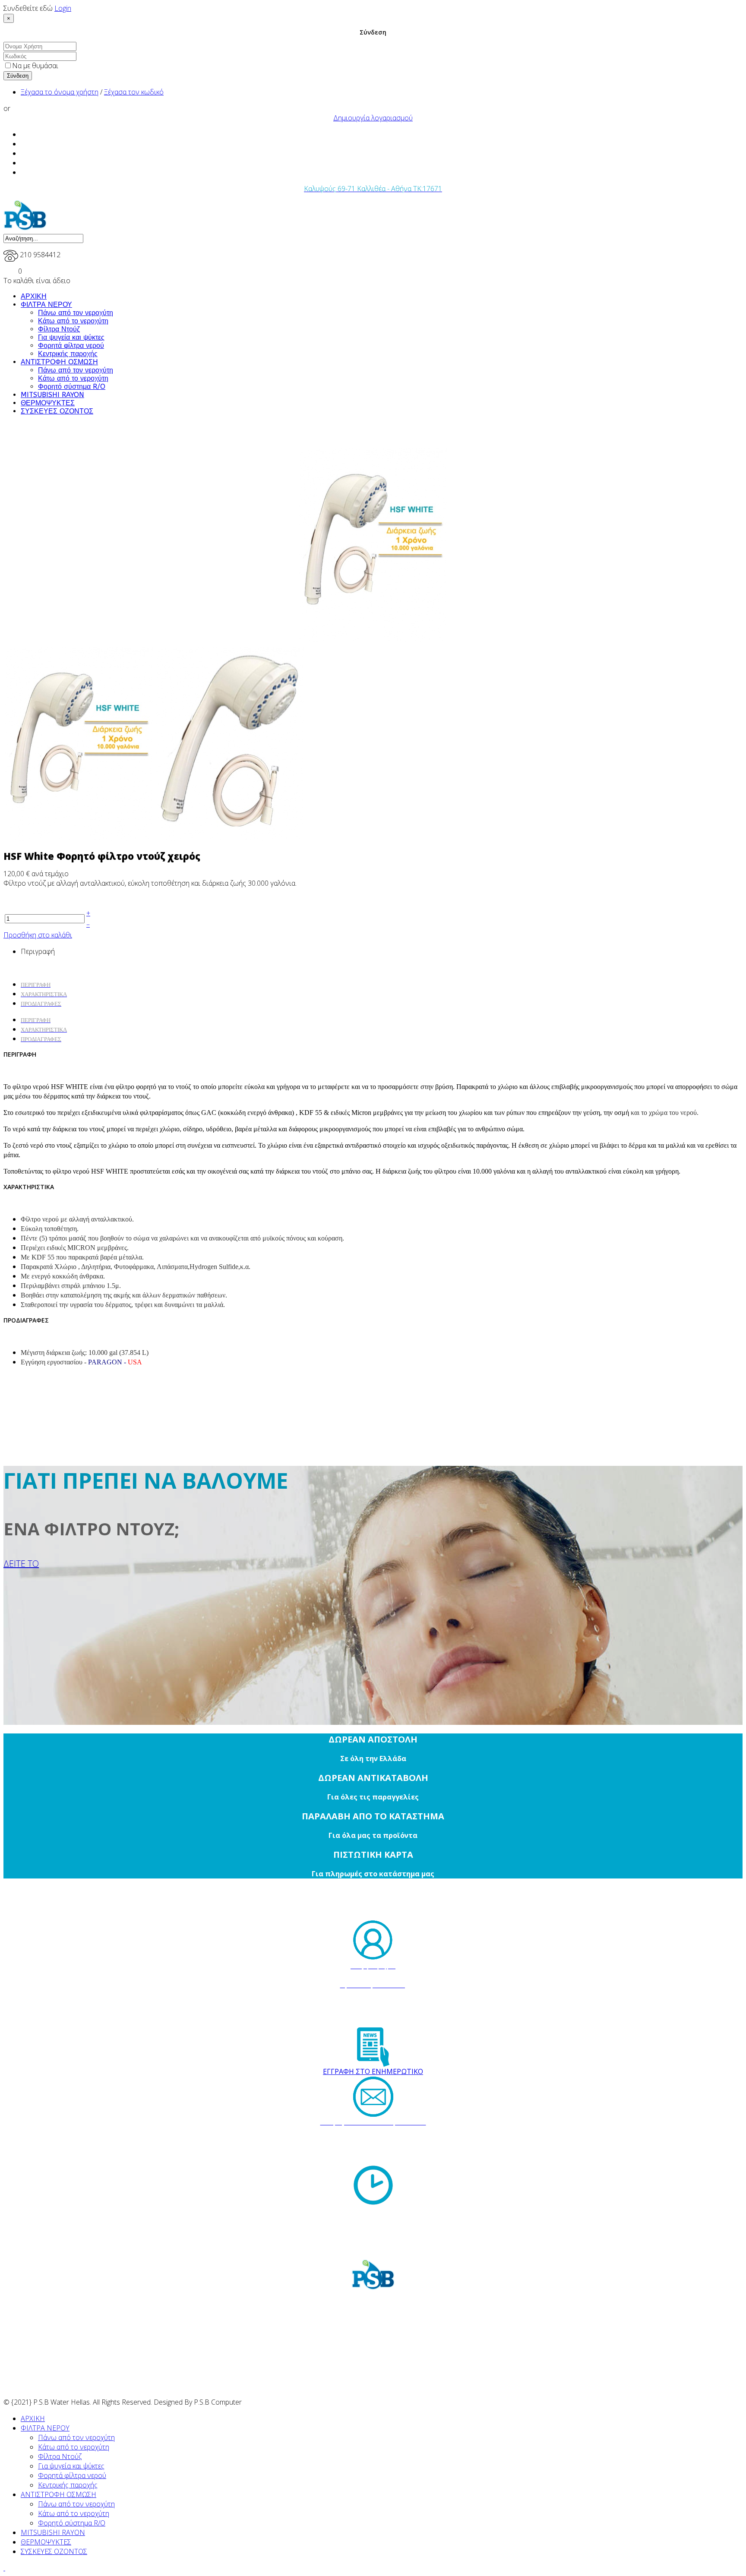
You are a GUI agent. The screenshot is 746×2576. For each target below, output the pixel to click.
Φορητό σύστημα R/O (72, 387)
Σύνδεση (18, 76)
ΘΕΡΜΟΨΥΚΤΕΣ (48, 403)
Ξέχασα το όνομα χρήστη (60, 92)
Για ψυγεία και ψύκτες (71, 337)
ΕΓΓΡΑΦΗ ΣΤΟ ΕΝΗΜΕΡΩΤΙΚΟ (373, 2071)
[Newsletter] (373, 2047)
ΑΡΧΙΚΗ (34, 296)
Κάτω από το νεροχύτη (73, 321)
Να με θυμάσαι (35, 66)
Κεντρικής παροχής (68, 354)
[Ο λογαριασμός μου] (373, 1940)
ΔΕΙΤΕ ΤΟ (21, 1564)
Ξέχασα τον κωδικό (134, 92)
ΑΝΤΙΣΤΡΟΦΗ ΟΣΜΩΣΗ (59, 362)
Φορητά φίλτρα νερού (71, 346)
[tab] (36, 1020)
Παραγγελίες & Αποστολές (373, 1976)
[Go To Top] (4, 2568)
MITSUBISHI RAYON (52, 395)
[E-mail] (373, 2097)
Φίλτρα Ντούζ (59, 329)
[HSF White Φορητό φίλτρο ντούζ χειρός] (373, 545)
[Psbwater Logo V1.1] (25, 228)
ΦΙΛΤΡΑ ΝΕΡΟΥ (46, 305)
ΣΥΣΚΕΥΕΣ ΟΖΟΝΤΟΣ (57, 411)
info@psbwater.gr (381, 2151)
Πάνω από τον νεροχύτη (76, 313)
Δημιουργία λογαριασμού (373, 118)
